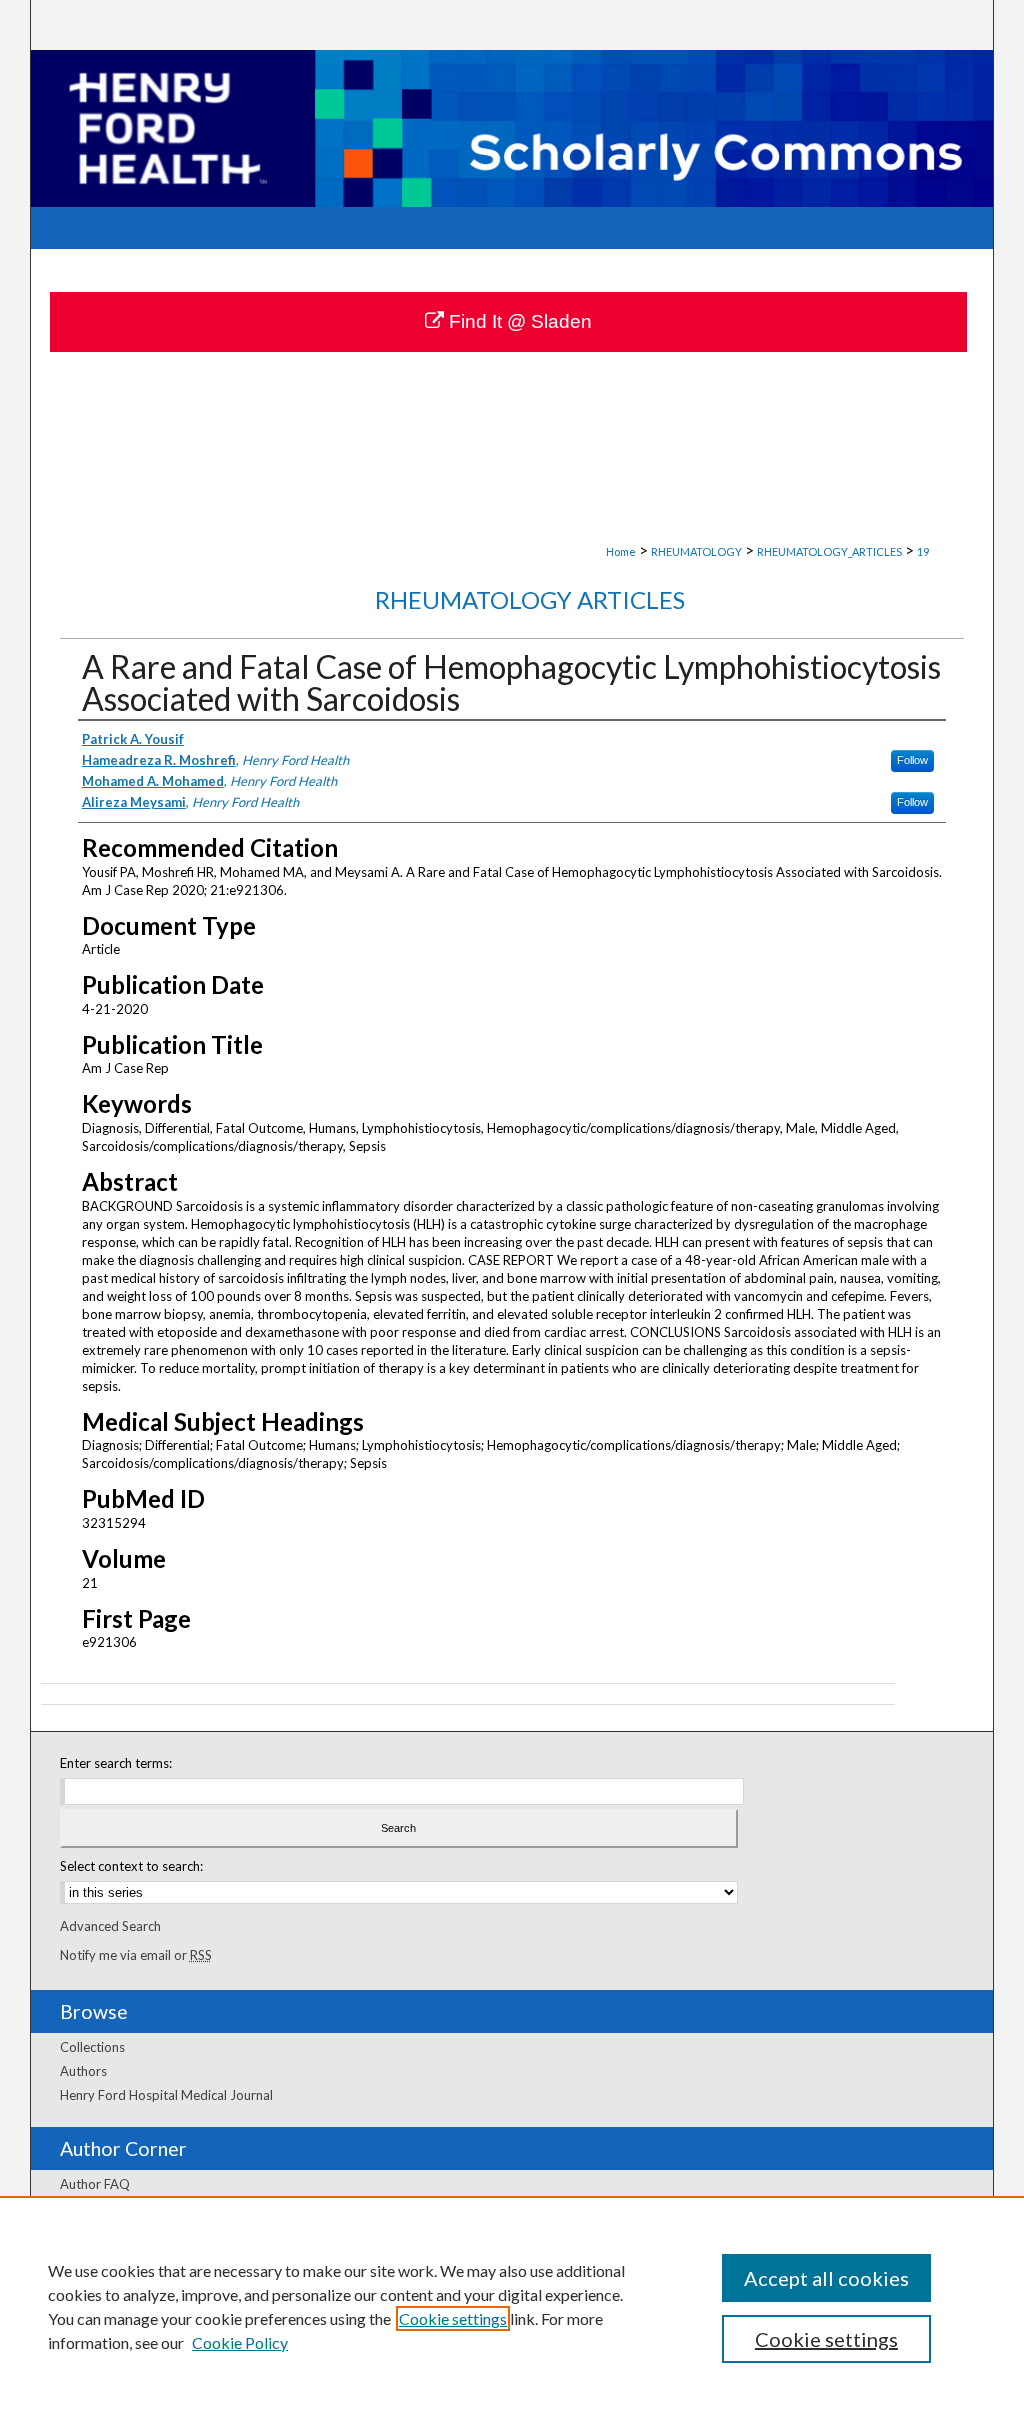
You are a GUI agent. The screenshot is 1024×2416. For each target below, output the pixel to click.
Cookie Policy (240, 2342)
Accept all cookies (826, 2278)
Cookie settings (453, 2318)
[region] (512, 2306)
